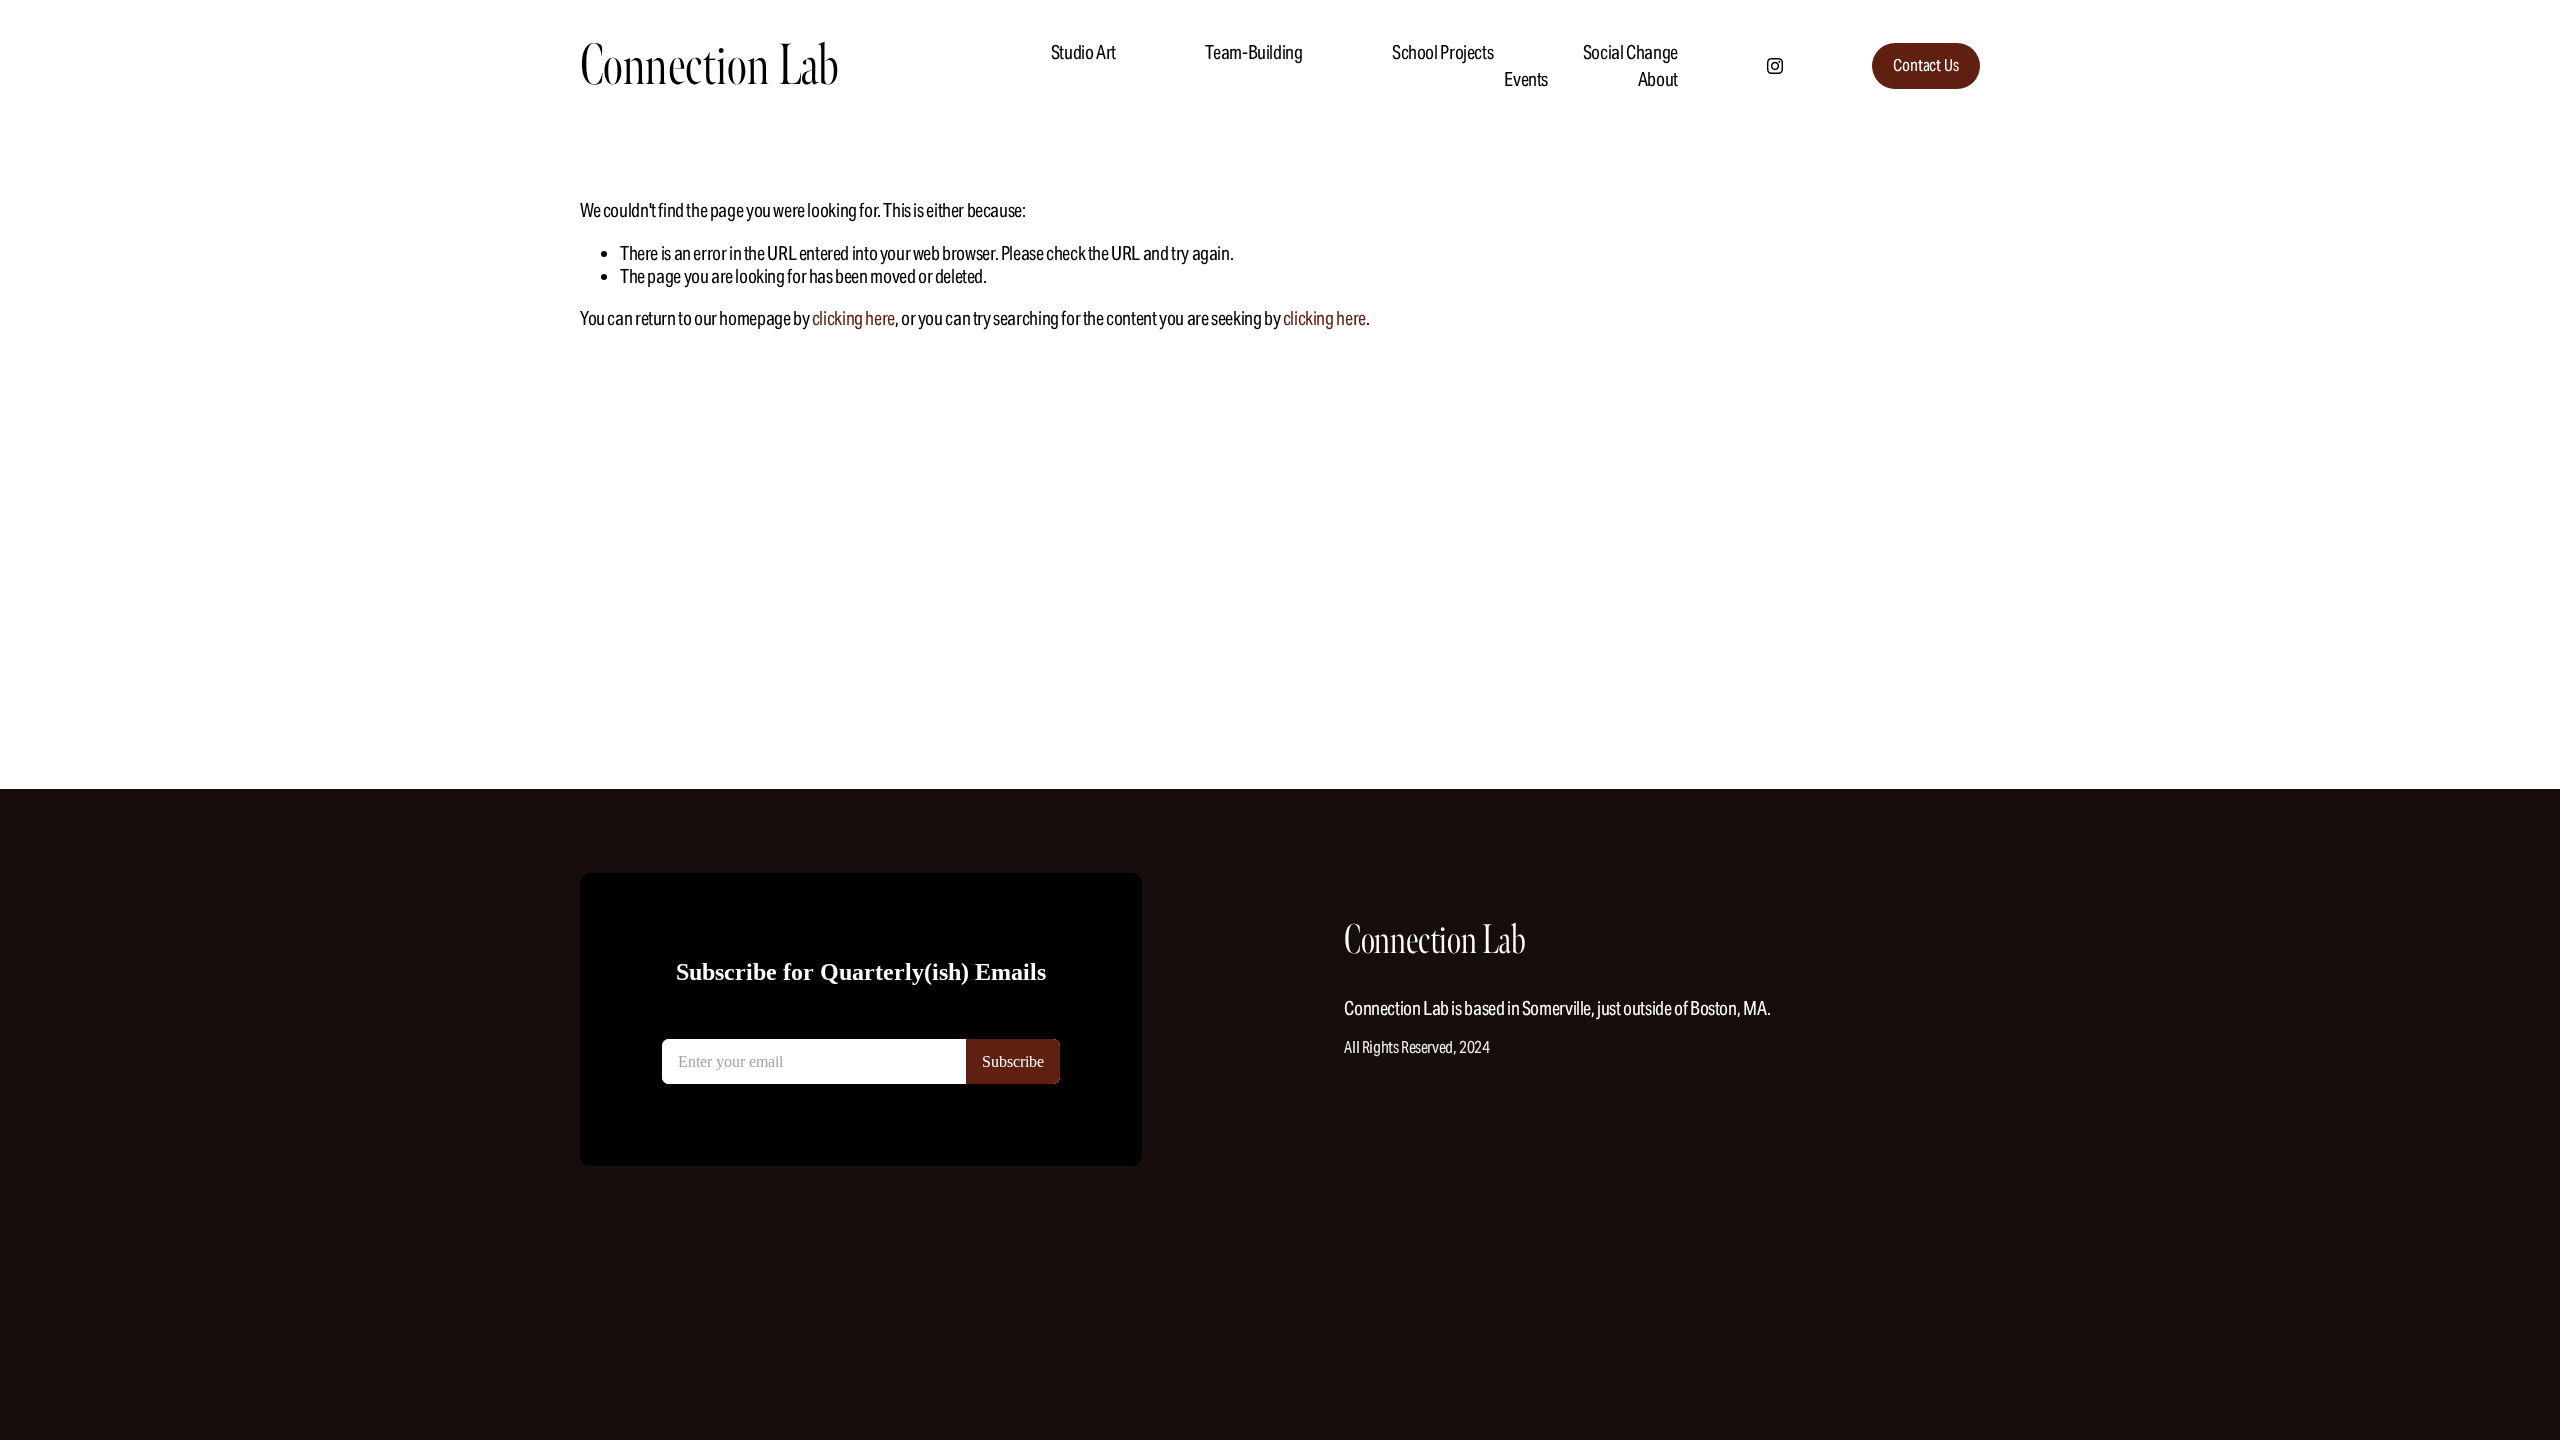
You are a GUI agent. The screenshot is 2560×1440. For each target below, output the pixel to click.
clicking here (853, 318)
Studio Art (1083, 52)
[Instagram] (1775, 66)
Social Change (1630, 52)
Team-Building (1253, 52)
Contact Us (1925, 65)
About (1658, 79)
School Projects (1442, 52)
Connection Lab (709, 65)
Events (1526, 79)
